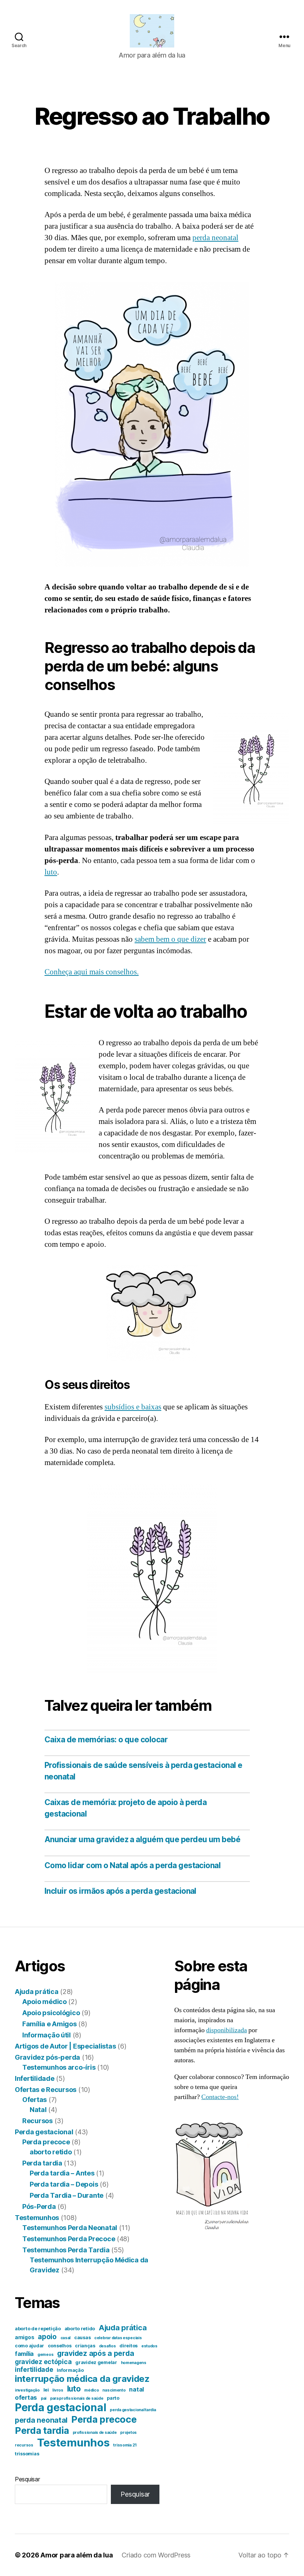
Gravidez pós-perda (47, 2057)
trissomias (27, 2454)
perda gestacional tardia (133, 2410)
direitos (128, 2346)
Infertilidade (35, 2078)
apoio (47, 2337)
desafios (108, 2346)
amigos (24, 2337)
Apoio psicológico (51, 2013)
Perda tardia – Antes (62, 2173)
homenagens (134, 2363)
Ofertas (34, 2100)
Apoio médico (44, 2002)
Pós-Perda (39, 2206)
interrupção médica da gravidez (82, 2379)
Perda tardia (42, 2163)
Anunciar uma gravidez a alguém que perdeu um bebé (142, 1839)
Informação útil (47, 2035)
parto (113, 2398)
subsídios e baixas (133, 1407)
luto (51, 872)
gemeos (45, 2355)
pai (44, 2398)
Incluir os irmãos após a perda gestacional (120, 1891)
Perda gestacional (44, 2132)
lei (46, 2390)
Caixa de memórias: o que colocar (106, 1740)
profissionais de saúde (95, 2433)
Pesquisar (27, 2479)
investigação (27, 2390)
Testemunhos (37, 2218)
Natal (38, 2110)
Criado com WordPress (156, 2555)
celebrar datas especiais (118, 2338)
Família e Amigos (49, 2024)
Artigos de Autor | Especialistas (65, 2046)
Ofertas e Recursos (46, 2090)
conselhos (60, 2346)
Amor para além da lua (77, 2555)
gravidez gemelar (96, 2362)
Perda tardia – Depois (64, 2184)
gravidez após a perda (95, 2353)
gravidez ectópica (43, 2362)
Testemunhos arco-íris (59, 2067)
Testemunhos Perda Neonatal (70, 2228)
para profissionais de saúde (77, 2398)
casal (66, 2338)
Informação (70, 2370)
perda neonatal (215, 238)
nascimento (114, 2390)
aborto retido (51, 2152)
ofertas (26, 2397)
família (24, 2354)
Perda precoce (46, 2142)
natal (136, 2389)
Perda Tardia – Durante (67, 2195)
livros (58, 2390)
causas (82, 2338)
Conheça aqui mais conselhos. (92, 972)
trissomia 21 (125, 2445)
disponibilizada (227, 2030)
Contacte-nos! (220, 2097)
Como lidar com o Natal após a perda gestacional (133, 1865)
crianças (85, 2346)
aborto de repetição (38, 2329)
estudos (149, 2346)
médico (91, 2390)
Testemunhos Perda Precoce (69, 2239)
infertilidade (34, 2369)
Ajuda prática (37, 1992)
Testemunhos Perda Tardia (66, 2250)
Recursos (37, 2121)
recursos (24, 2445)
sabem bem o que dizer (170, 939)
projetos (128, 2433)
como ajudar (29, 2346)
